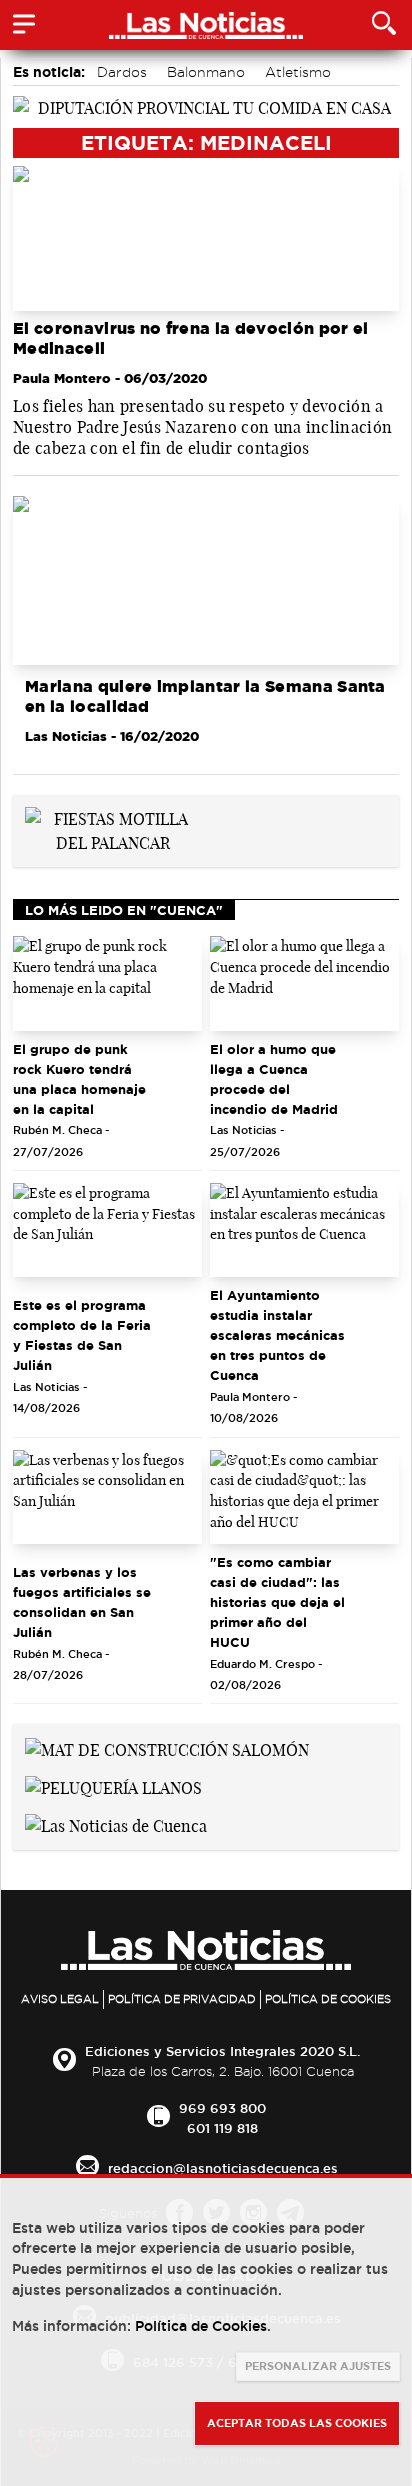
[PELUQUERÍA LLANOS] (113, 1786)
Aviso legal (60, 1999)
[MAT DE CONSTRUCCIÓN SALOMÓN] (167, 1748)
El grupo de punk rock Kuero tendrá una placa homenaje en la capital (79, 1079)
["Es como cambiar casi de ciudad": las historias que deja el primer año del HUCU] (304, 1497)
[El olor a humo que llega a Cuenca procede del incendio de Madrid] (304, 983)
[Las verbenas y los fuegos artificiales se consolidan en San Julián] (107, 1497)
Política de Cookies (328, 1999)
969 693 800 (222, 2108)
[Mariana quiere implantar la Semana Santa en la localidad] (206, 580)
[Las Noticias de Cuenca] (116, 1824)
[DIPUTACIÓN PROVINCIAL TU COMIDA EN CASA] (206, 106)
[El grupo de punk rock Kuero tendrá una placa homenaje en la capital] (107, 983)
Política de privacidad (182, 1999)
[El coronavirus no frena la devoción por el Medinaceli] (206, 238)
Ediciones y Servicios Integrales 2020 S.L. (222, 2051)
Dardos (122, 72)
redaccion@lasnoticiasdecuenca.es (223, 2168)
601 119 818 (222, 2128)
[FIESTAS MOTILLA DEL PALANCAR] (112, 829)
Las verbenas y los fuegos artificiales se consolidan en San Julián (82, 1602)
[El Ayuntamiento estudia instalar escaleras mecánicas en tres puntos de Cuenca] (304, 1230)
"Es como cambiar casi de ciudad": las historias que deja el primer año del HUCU (277, 1602)
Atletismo (298, 72)
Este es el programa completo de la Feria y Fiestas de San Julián (82, 1335)
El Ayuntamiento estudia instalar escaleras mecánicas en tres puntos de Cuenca (277, 1335)
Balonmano (206, 72)
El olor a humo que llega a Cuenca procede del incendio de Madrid (274, 1079)
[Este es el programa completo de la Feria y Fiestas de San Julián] (107, 1230)
